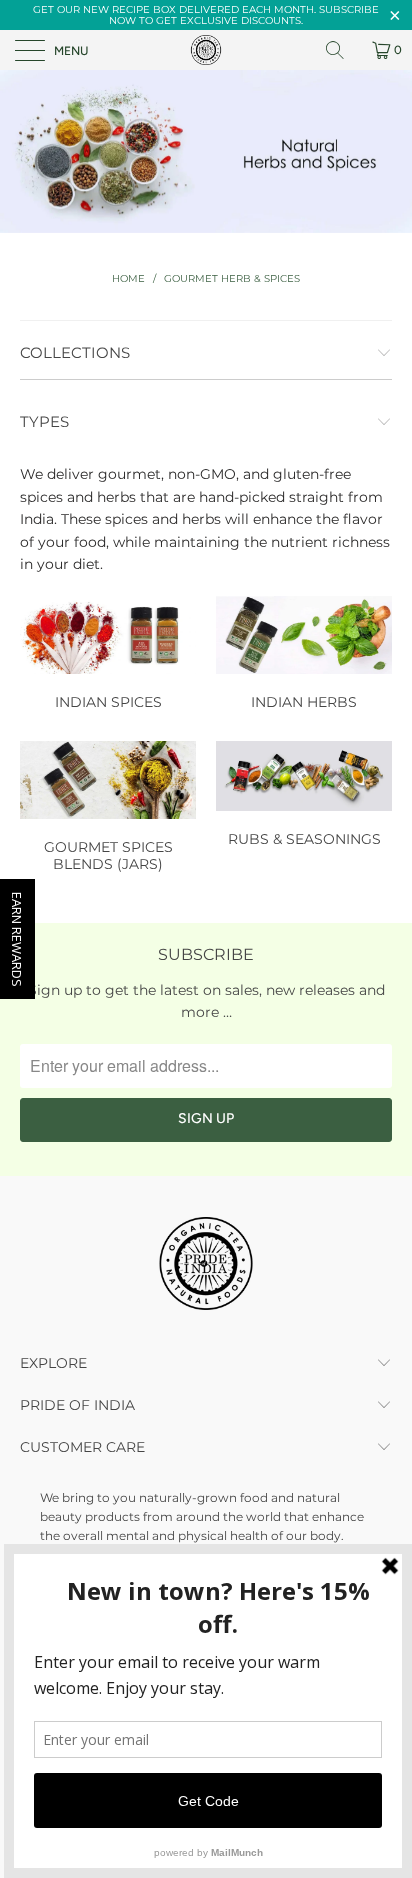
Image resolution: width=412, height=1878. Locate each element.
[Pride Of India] (206, 50)
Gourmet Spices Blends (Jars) (108, 809)
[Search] (342, 50)
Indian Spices (108, 656)
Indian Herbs (304, 656)
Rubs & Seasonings (304, 796)
